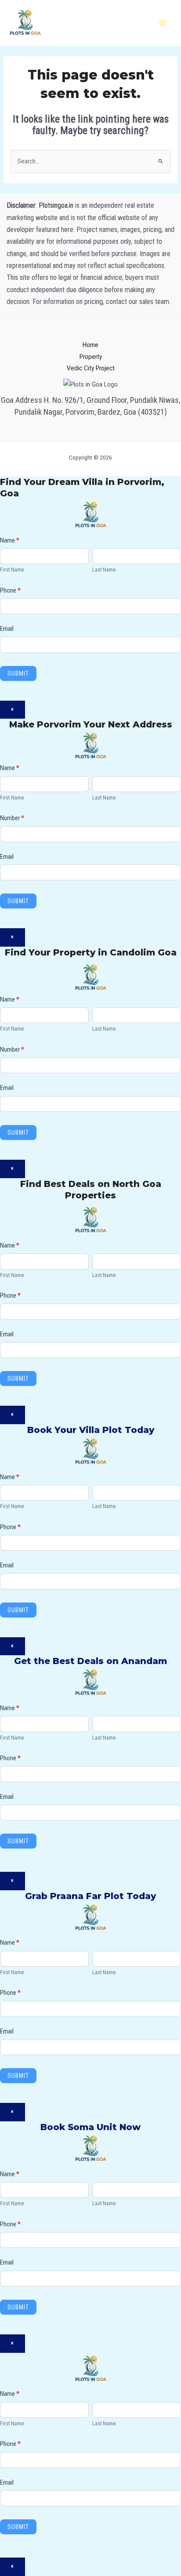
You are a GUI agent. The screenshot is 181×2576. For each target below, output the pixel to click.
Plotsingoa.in (56, 205)
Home (90, 345)
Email (7, 629)
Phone (10, 590)
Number (12, 818)
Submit (18, 673)
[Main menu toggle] (163, 23)
